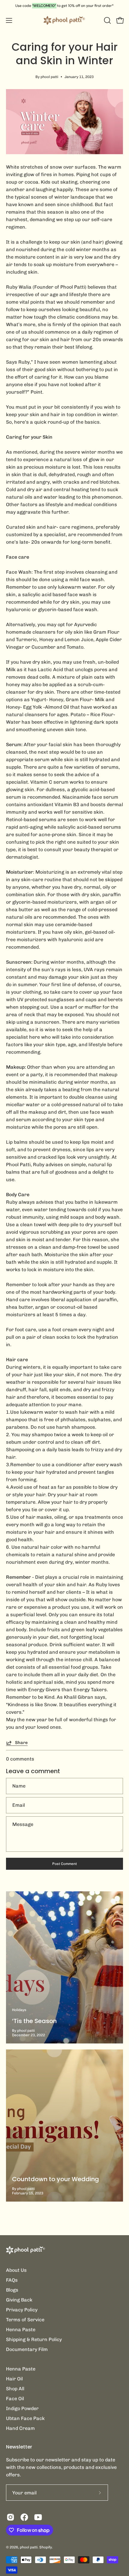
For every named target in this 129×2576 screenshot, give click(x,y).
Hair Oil (14, 2379)
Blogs (12, 2290)
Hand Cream (20, 2428)
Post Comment (64, 1864)
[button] (107, 20)
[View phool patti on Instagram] (10, 2517)
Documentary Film (27, 2349)
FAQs (12, 2280)
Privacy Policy (22, 2310)
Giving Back (19, 2300)
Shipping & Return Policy (34, 2339)
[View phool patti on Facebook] (24, 2517)
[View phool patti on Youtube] (38, 2517)
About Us (16, 2270)
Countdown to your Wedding (55, 2179)
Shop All (15, 2389)
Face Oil (15, 2399)
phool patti (29, 2547)
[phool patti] (64, 20)
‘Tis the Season (34, 2021)
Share (21, 1743)
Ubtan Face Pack (25, 2418)
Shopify (46, 2547)
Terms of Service (25, 2320)
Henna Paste (21, 2330)
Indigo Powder (22, 2408)
